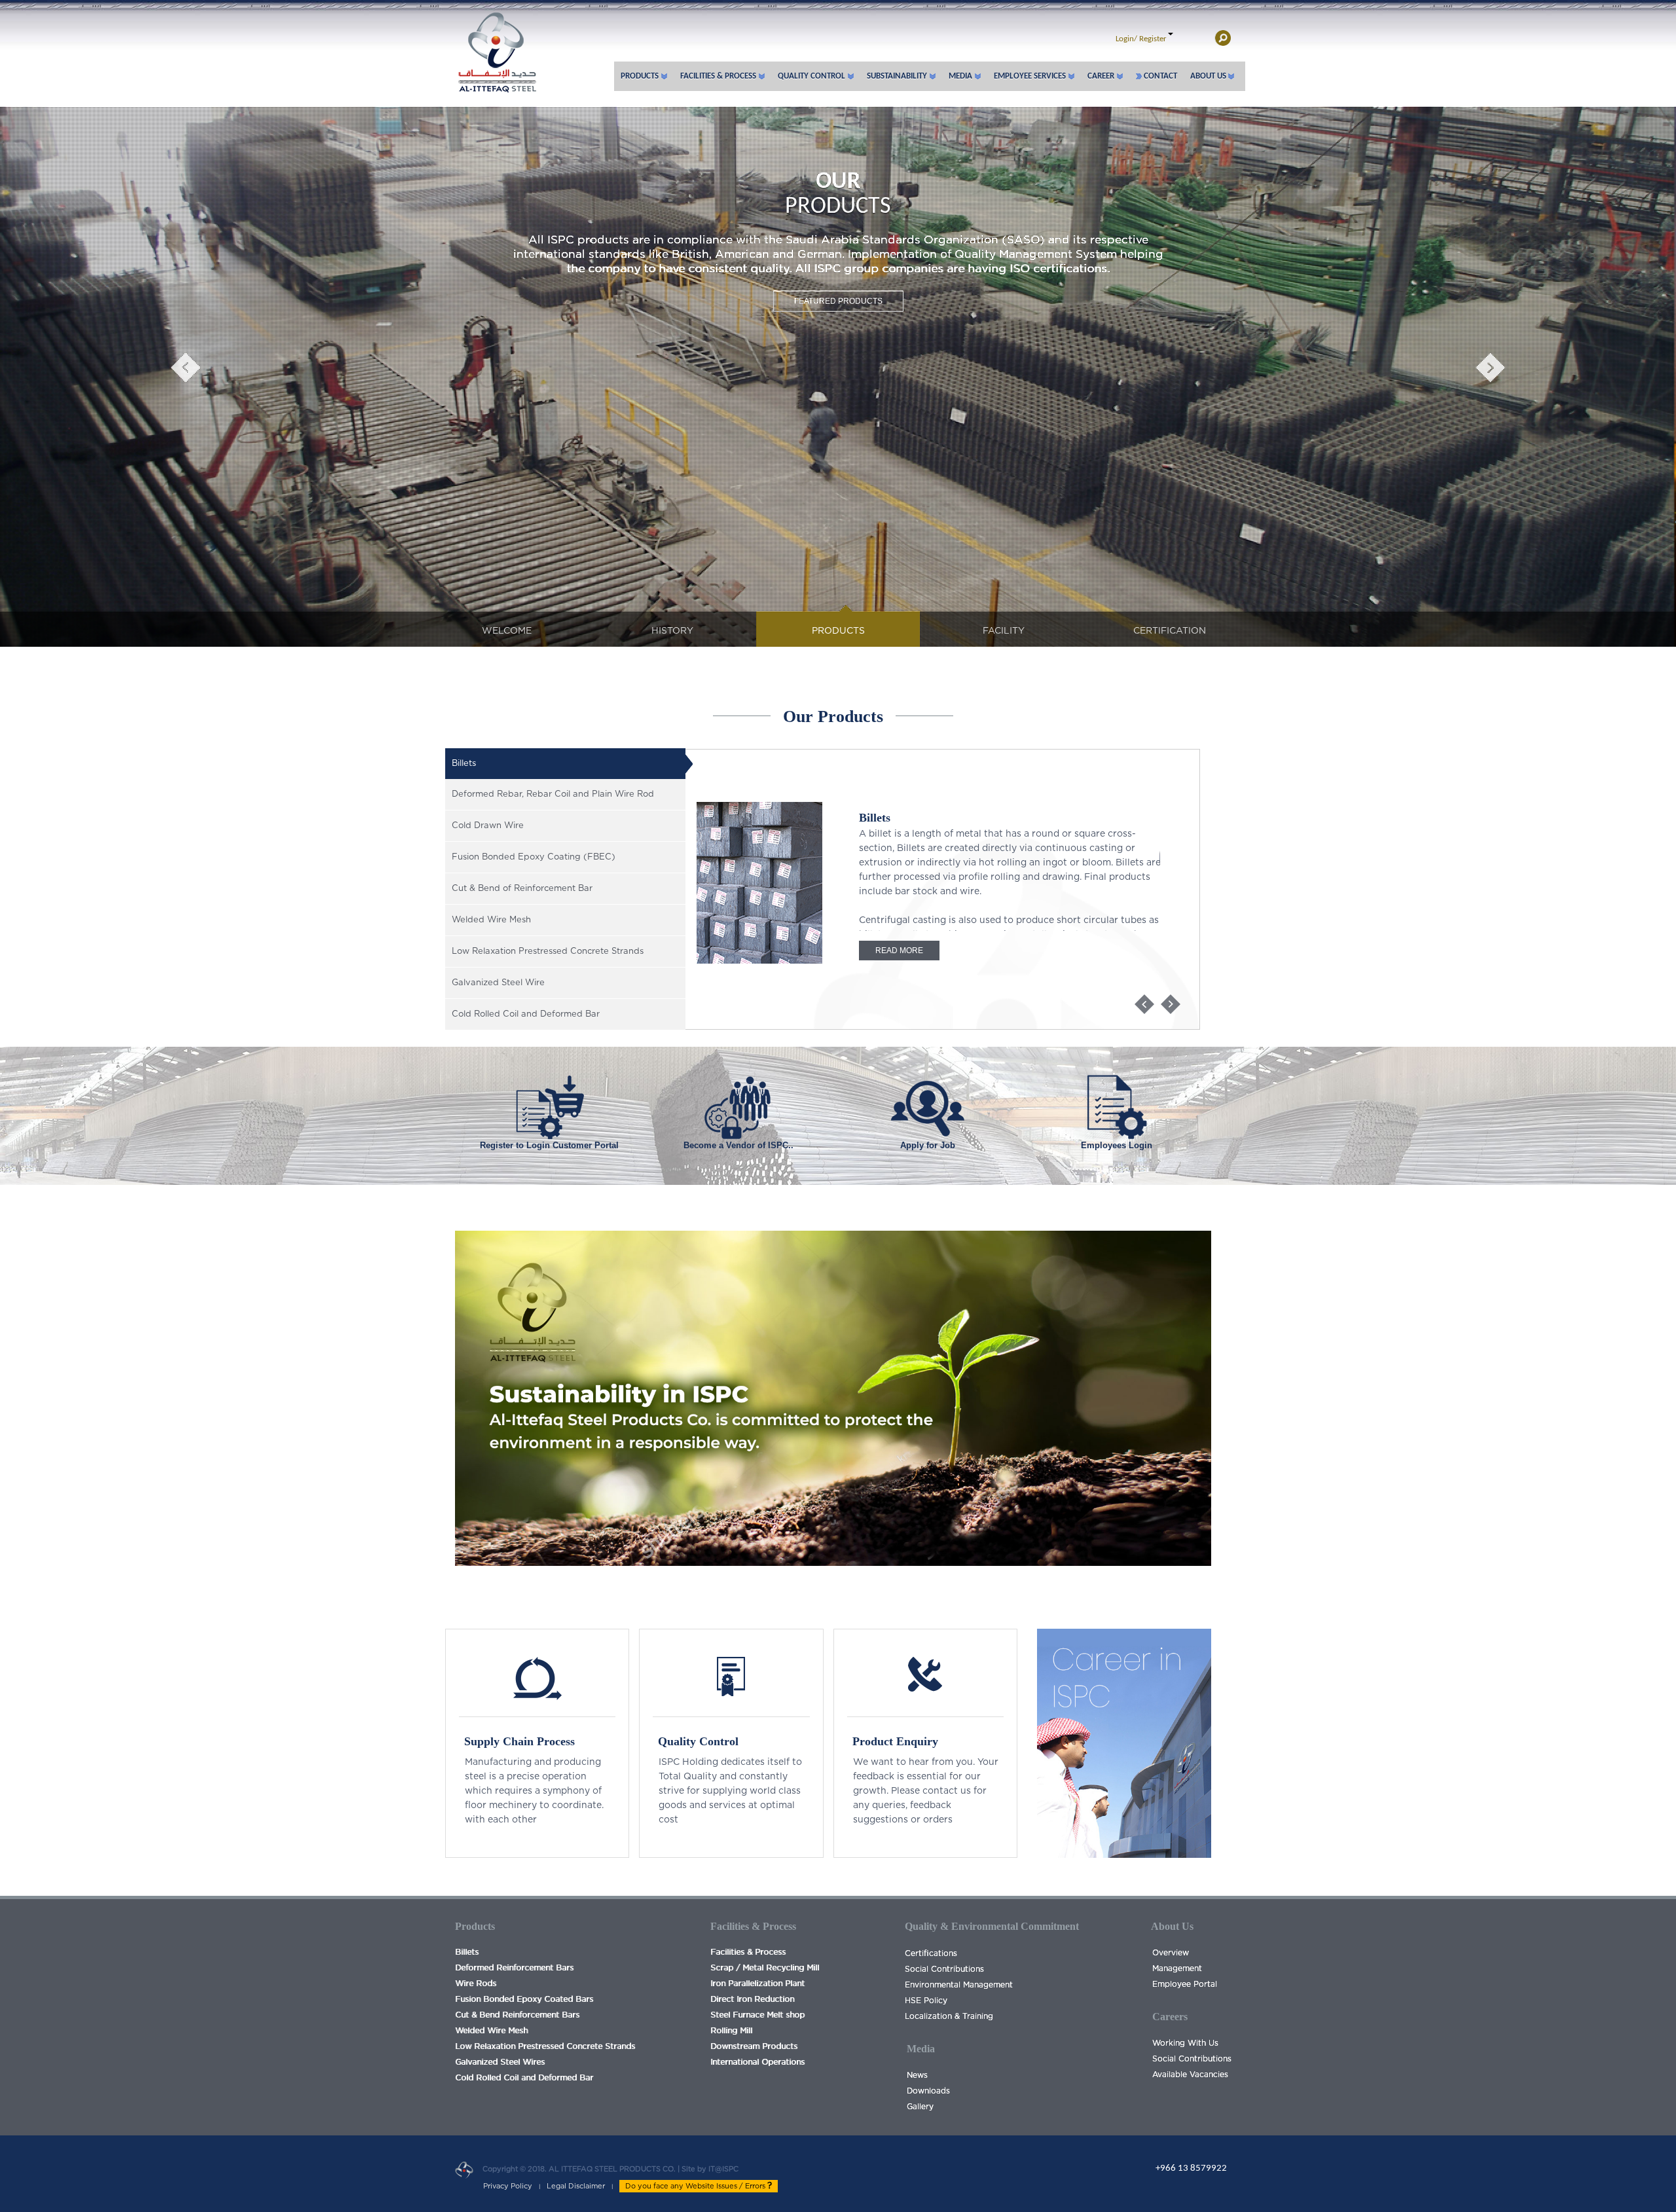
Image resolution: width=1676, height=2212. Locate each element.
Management (1177, 1968)
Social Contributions (944, 1969)
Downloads (928, 2091)
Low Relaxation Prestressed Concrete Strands (545, 2046)
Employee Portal (1185, 1984)
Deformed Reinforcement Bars (514, 1968)
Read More (899, 951)
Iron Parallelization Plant (757, 1984)
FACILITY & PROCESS (838, 254)
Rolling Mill (731, 2031)
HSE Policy (926, 2001)
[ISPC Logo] (496, 46)
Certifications (931, 1953)
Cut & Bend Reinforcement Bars (517, 2015)
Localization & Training (949, 2016)
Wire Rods (476, 1984)
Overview (1171, 1953)
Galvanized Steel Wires (500, 2062)
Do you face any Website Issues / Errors (696, 2186)
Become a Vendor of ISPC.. (738, 1145)
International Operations (757, 2062)
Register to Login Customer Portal (549, 1145)
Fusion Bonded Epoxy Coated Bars (524, 1999)
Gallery (920, 2107)
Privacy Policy (508, 2186)
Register (1153, 39)
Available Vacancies (1190, 2075)
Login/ (1126, 39)
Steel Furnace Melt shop (757, 2015)
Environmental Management (959, 1985)
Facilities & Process (748, 1952)
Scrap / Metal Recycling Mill (765, 1968)
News (917, 2075)
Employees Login (1117, 1145)
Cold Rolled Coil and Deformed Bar (524, 2078)
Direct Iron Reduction (752, 1999)
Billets (467, 1952)
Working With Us (1185, 2043)
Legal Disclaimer (576, 2186)
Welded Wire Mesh (491, 2031)
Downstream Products (754, 2046)
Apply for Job (928, 1145)
